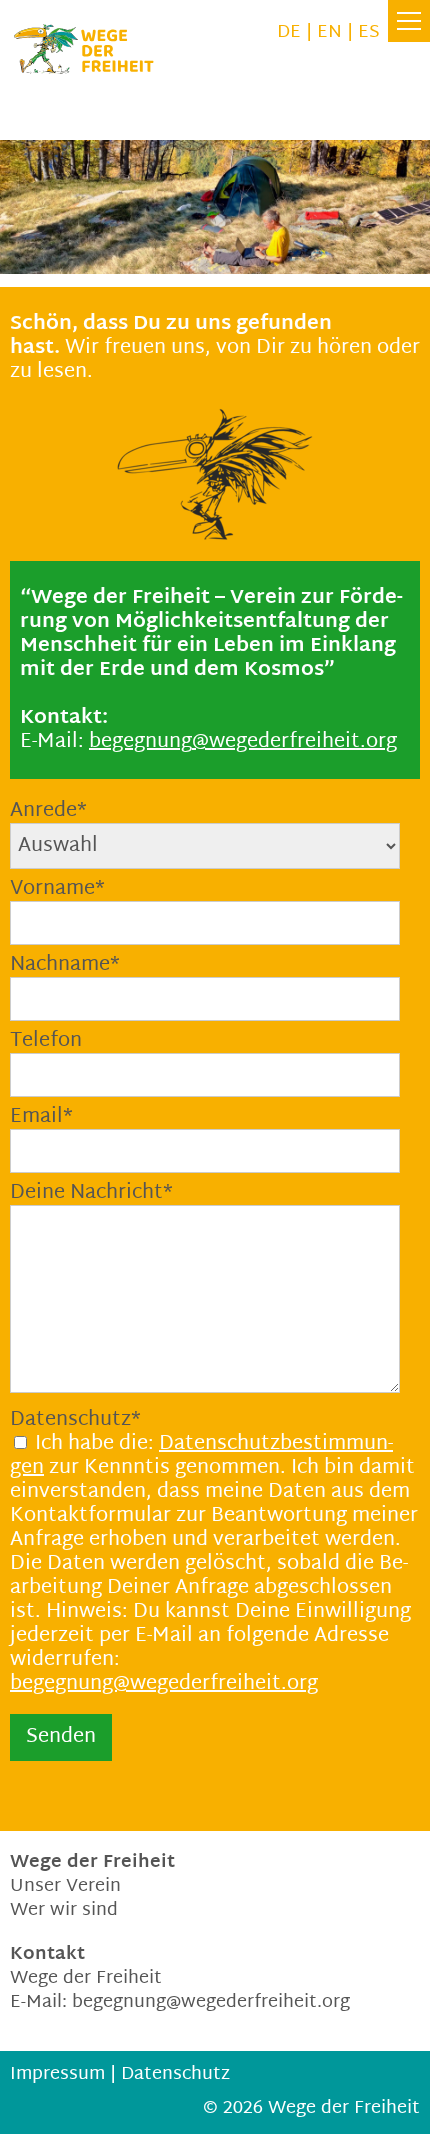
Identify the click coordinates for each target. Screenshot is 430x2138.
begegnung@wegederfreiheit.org (164, 1684)
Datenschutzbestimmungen (201, 1456)
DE (289, 32)
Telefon (46, 1041)
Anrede (48, 811)
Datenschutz (75, 1420)
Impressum (57, 2074)
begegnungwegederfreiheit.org (243, 742)
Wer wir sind (64, 1910)
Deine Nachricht (91, 1193)
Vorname (57, 889)
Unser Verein (65, 1886)
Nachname (65, 965)
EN (329, 32)
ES (369, 32)
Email (41, 1117)
